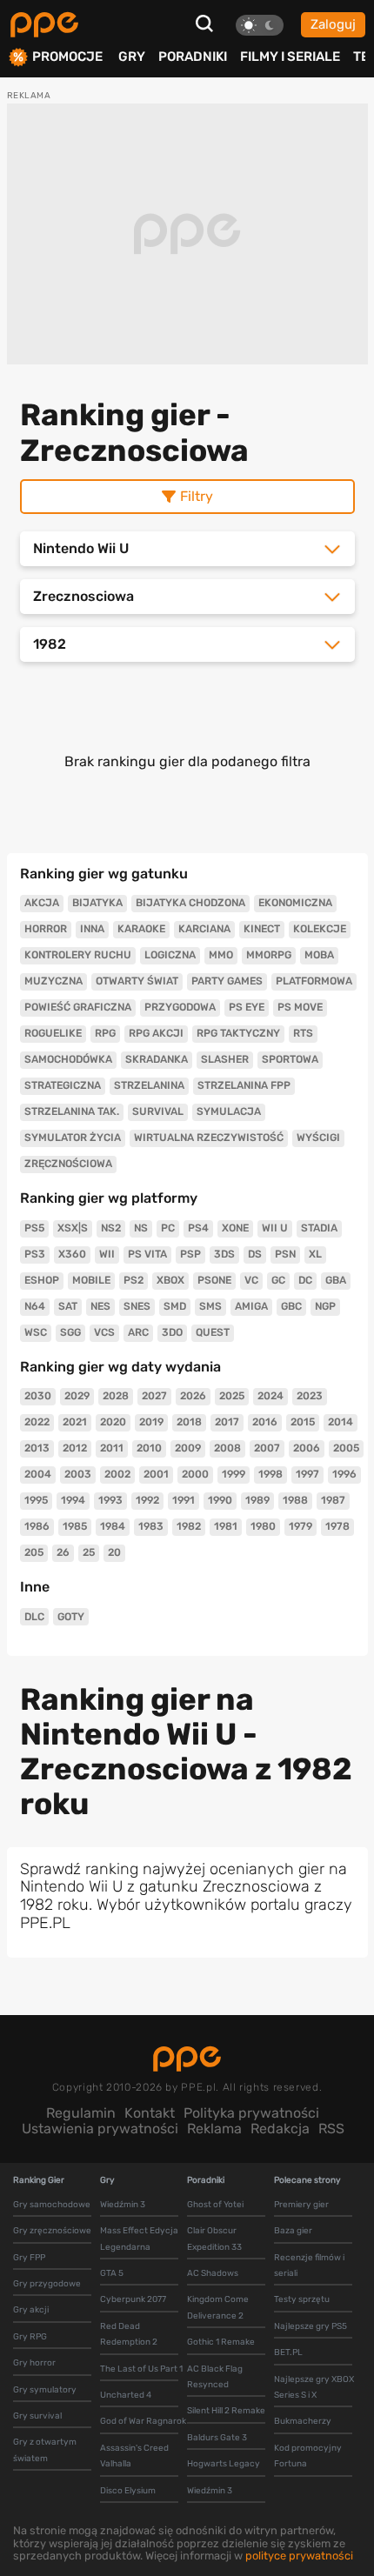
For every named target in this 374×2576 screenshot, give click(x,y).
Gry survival (37, 2416)
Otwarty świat (137, 981)
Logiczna (170, 955)
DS (255, 1254)
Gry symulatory (45, 2390)
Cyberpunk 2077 (133, 2299)
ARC (138, 1332)
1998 (270, 1474)
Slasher (225, 1059)
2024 (270, 1396)
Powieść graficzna (78, 1007)
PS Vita (147, 1254)
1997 (307, 1474)
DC (305, 1280)
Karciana (204, 929)
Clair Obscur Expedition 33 (214, 2239)
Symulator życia (73, 1138)
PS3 (35, 1254)
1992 (147, 1500)
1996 (344, 1474)
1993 (110, 1500)
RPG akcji (156, 1033)
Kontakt (150, 2113)
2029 (77, 1396)
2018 (189, 1422)
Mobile (91, 1280)
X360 (72, 1254)
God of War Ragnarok (143, 2421)
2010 (149, 1448)
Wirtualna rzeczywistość (209, 1138)
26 (63, 1552)
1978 (337, 1526)
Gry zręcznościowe (52, 2231)
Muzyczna (53, 981)
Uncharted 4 (126, 2395)
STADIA (319, 1228)
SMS (210, 1306)
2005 (346, 1448)
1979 (301, 1526)
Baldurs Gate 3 (217, 2438)
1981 (226, 1526)
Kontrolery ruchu (78, 955)
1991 (184, 1500)
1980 (263, 1526)
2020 (113, 1422)
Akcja (42, 903)
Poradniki (193, 57)
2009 (188, 1448)
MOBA (319, 955)
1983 (151, 1526)
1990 (220, 1500)
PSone (214, 1280)
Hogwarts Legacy (224, 2464)
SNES (137, 1306)
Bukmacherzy (303, 2421)
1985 (75, 1526)
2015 (303, 1422)
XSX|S (73, 1228)
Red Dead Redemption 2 (129, 2334)
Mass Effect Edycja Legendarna (139, 2239)
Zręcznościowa (68, 1164)
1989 (257, 1500)
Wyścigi (318, 1138)
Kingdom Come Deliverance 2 (218, 2307)
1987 (333, 1500)
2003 (78, 1474)
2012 (75, 1448)
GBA (336, 1280)
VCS (104, 1332)
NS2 (111, 1228)
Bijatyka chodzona (190, 903)
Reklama (214, 2129)
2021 (75, 1422)
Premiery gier (301, 2205)
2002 (117, 1474)
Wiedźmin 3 (123, 2205)
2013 (37, 1448)
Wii (107, 1254)
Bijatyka (97, 903)
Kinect (262, 929)
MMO (221, 955)
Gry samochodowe (52, 2205)
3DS (224, 1254)
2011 (112, 1448)
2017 (227, 1422)
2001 (156, 1474)
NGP (325, 1306)
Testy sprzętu (302, 2299)
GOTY (71, 1617)
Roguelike (53, 1033)
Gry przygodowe (47, 2284)
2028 (116, 1396)
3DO (172, 1332)
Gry (132, 57)
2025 (232, 1396)
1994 (73, 1500)
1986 (37, 1526)
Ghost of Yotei (215, 2205)
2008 (227, 1448)
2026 (193, 1396)
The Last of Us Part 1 (141, 2369)
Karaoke (141, 929)
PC (168, 1228)
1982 (189, 1526)
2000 (195, 1474)
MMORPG (269, 955)
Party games (227, 981)
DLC (34, 1617)
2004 (38, 1474)
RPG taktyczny (238, 1033)
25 (89, 1552)
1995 (36, 1500)
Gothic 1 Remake (221, 2342)
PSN (285, 1254)
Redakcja (280, 2129)
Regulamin (81, 2113)
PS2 (134, 1280)
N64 (35, 1306)
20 (114, 1552)
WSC (36, 1332)
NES (100, 1306)
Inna (92, 929)
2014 (341, 1422)
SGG (70, 1332)
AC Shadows (213, 2273)
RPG (105, 1033)
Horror (46, 929)
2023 (310, 1396)
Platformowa (314, 981)
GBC (291, 1306)
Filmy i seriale (290, 57)
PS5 (34, 1228)
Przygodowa (180, 1007)
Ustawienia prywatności (100, 2129)
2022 (37, 1422)
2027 (154, 1396)
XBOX (170, 1280)
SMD (175, 1306)
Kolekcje (320, 929)
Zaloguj (333, 24)
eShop (42, 1280)
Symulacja (229, 1111)
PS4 (198, 1228)
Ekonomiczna (295, 903)
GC (278, 1280)
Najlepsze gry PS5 (311, 2326)
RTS (303, 1033)
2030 (38, 1396)
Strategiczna (63, 1085)
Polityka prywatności (251, 2113)
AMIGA (251, 1306)
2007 (267, 1448)
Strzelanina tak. (72, 1111)
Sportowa (290, 1059)
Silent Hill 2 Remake (226, 2411)
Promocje (67, 57)
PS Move (300, 1007)
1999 (234, 1474)
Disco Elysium (128, 2491)
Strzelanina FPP (244, 1085)
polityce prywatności (299, 2556)
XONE (235, 1228)
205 (34, 1552)
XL (315, 1254)
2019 (151, 1422)
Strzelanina (149, 1085)
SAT (68, 1306)
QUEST (213, 1332)
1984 (113, 1526)
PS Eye (247, 1007)
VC (251, 1280)
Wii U (275, 1228)
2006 (307, 1448)
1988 (295, 1500)
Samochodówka (68, 1059)
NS (141, 1228)
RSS (331, 2129)
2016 (265, 1422)
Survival (158, 1111)
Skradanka (157, 1059)
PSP (190, 1254)
